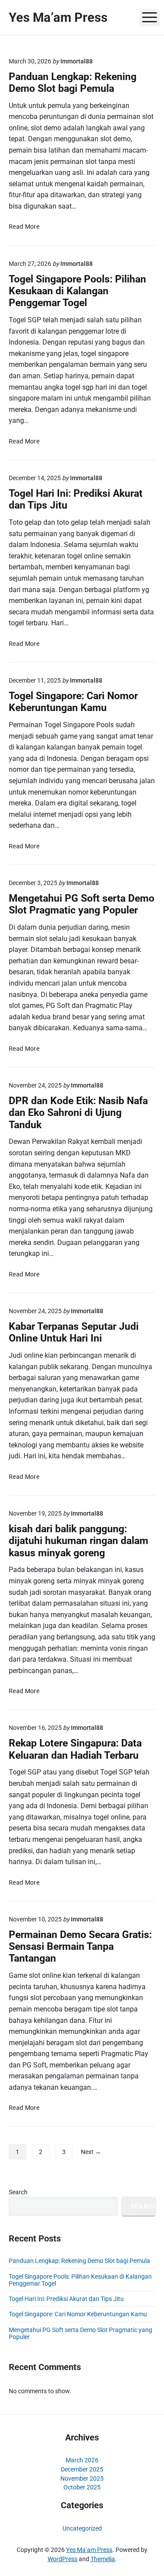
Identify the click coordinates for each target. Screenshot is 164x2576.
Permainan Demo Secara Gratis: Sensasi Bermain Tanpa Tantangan (80, 1947)
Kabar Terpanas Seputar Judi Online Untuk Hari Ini (74, 1332)
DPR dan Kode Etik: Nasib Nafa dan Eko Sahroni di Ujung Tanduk (78, 1113)
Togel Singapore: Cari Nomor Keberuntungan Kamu (73, 702)
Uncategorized (82, 2528)
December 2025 (82, 2469)
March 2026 (82, 2460)
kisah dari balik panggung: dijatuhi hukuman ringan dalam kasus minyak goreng (79, 1541)
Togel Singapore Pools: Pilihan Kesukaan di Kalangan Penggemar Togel (77, 291)
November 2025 (82, 2478)
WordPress (63, 2559)
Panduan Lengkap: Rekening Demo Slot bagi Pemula (73, 83)
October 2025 (82, 2487)
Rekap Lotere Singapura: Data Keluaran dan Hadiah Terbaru (75, 1749)
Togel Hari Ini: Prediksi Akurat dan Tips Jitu (66, 2299)
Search (18, 2192)
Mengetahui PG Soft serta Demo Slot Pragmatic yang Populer (82, 904)
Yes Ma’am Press (89, 2550)
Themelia (103, 2559)
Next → (91, 2152)
